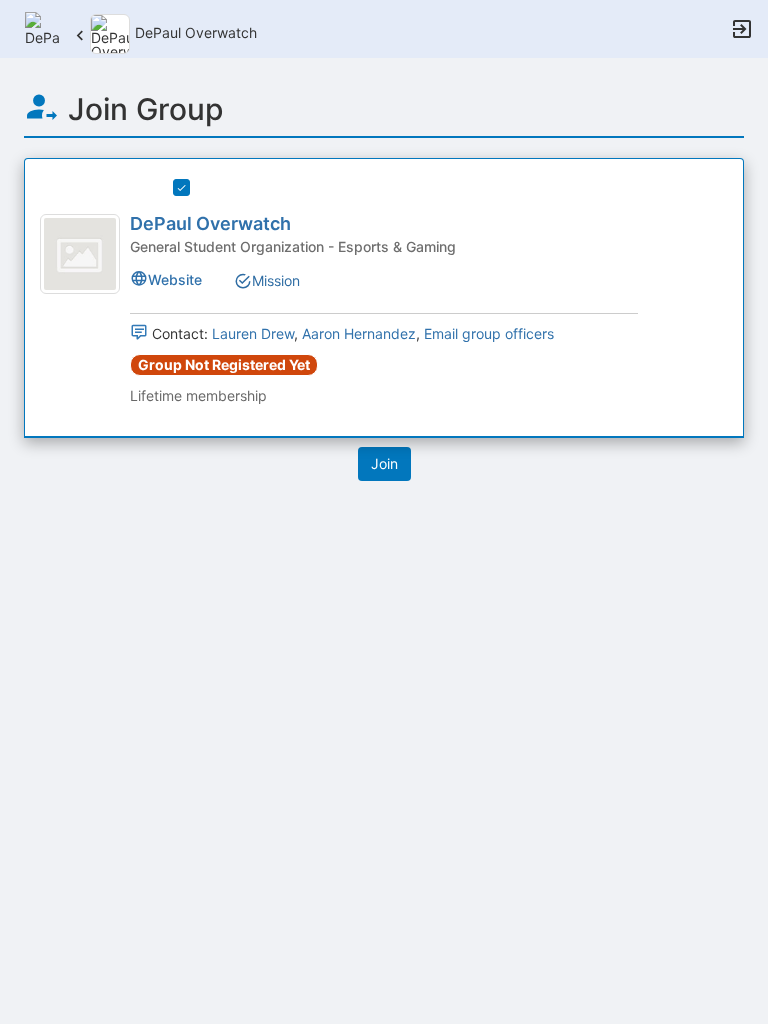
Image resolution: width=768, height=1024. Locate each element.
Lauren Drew (253, 333)
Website (175, 279)
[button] (42, 27)
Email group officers (489, 333)
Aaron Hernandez (359, 333)
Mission (276, 280)
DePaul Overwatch (210, 223)
